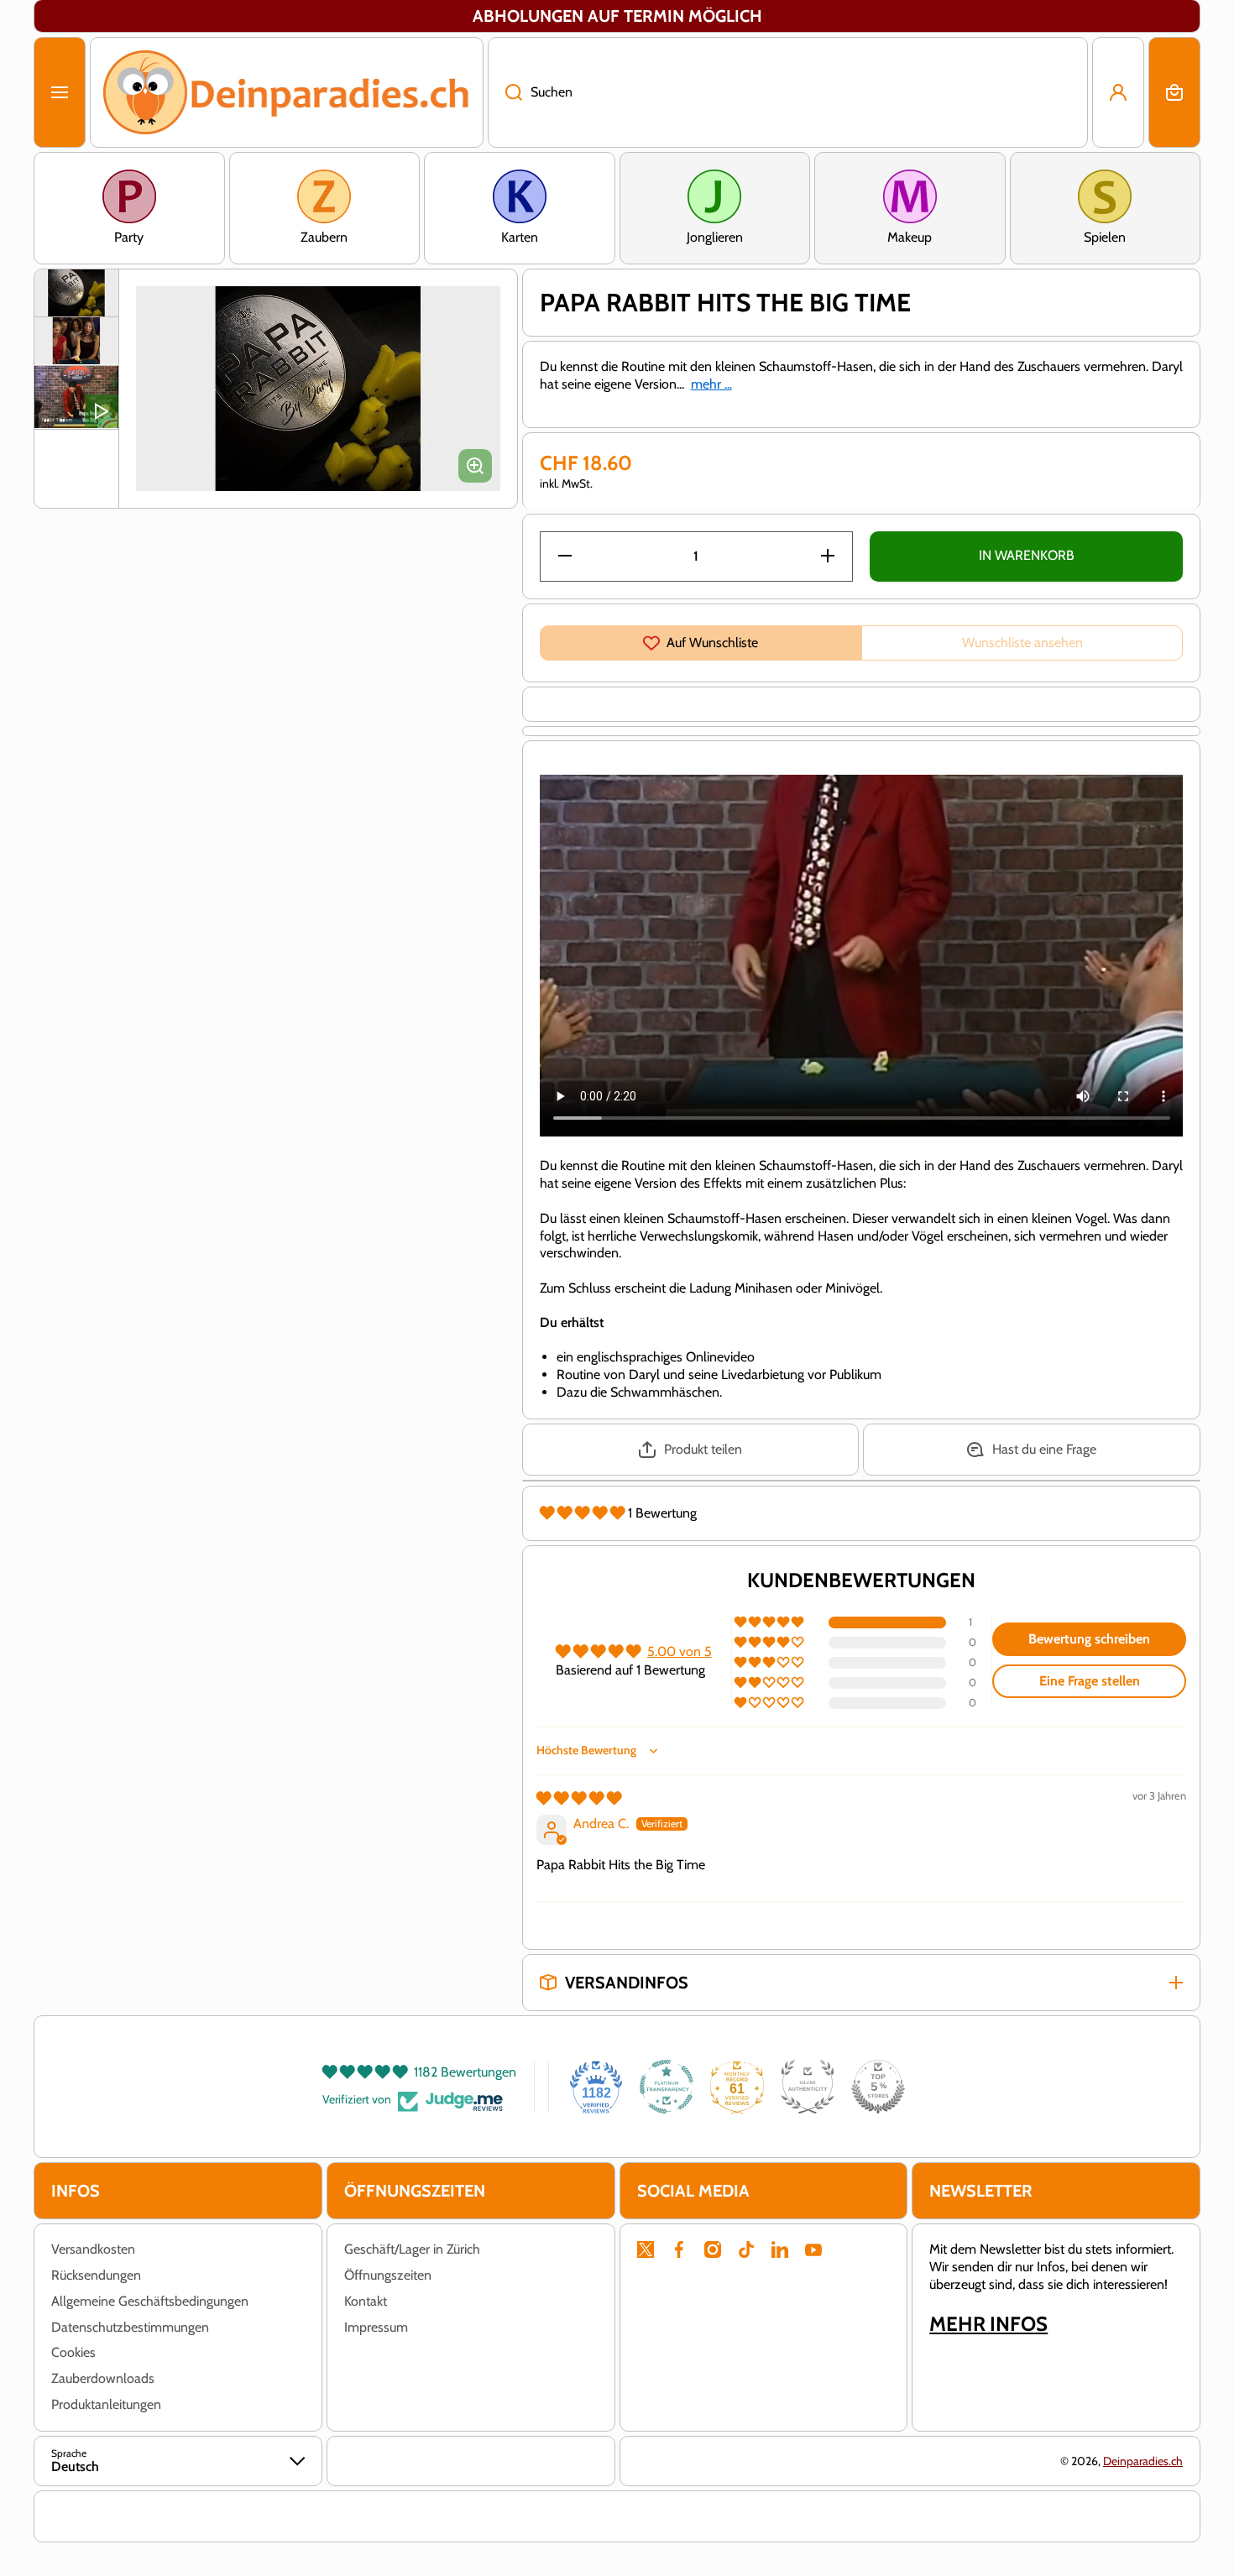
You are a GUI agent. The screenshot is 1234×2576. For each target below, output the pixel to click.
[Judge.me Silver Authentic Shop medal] (808, 2087)
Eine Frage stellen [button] (1090, 1681)
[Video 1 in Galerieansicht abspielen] (76, 397)
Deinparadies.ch (1143, 2461)
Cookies (73, 2352)
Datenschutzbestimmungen (130, 2327)
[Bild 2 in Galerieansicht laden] (76, 341)
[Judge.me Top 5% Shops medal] (878, 2087)
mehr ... (711, 384)
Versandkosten (93, 2249)
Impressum (376, 2327)
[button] (1174, 92)
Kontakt (366, 2301)
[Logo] (287, 92)
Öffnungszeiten (388, 2275)
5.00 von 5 (680, 1651)
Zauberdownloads (103, 2378)
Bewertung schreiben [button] (1089, 1639)
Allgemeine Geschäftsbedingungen (150, 2301)
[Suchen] (505, 92)
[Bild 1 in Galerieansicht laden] (76, 293)
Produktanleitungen (106, 2404)
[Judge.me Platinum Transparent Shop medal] (667, 2087)
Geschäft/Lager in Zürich (412, 2249)
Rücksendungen (96, 2275)
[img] (579, 1798)
